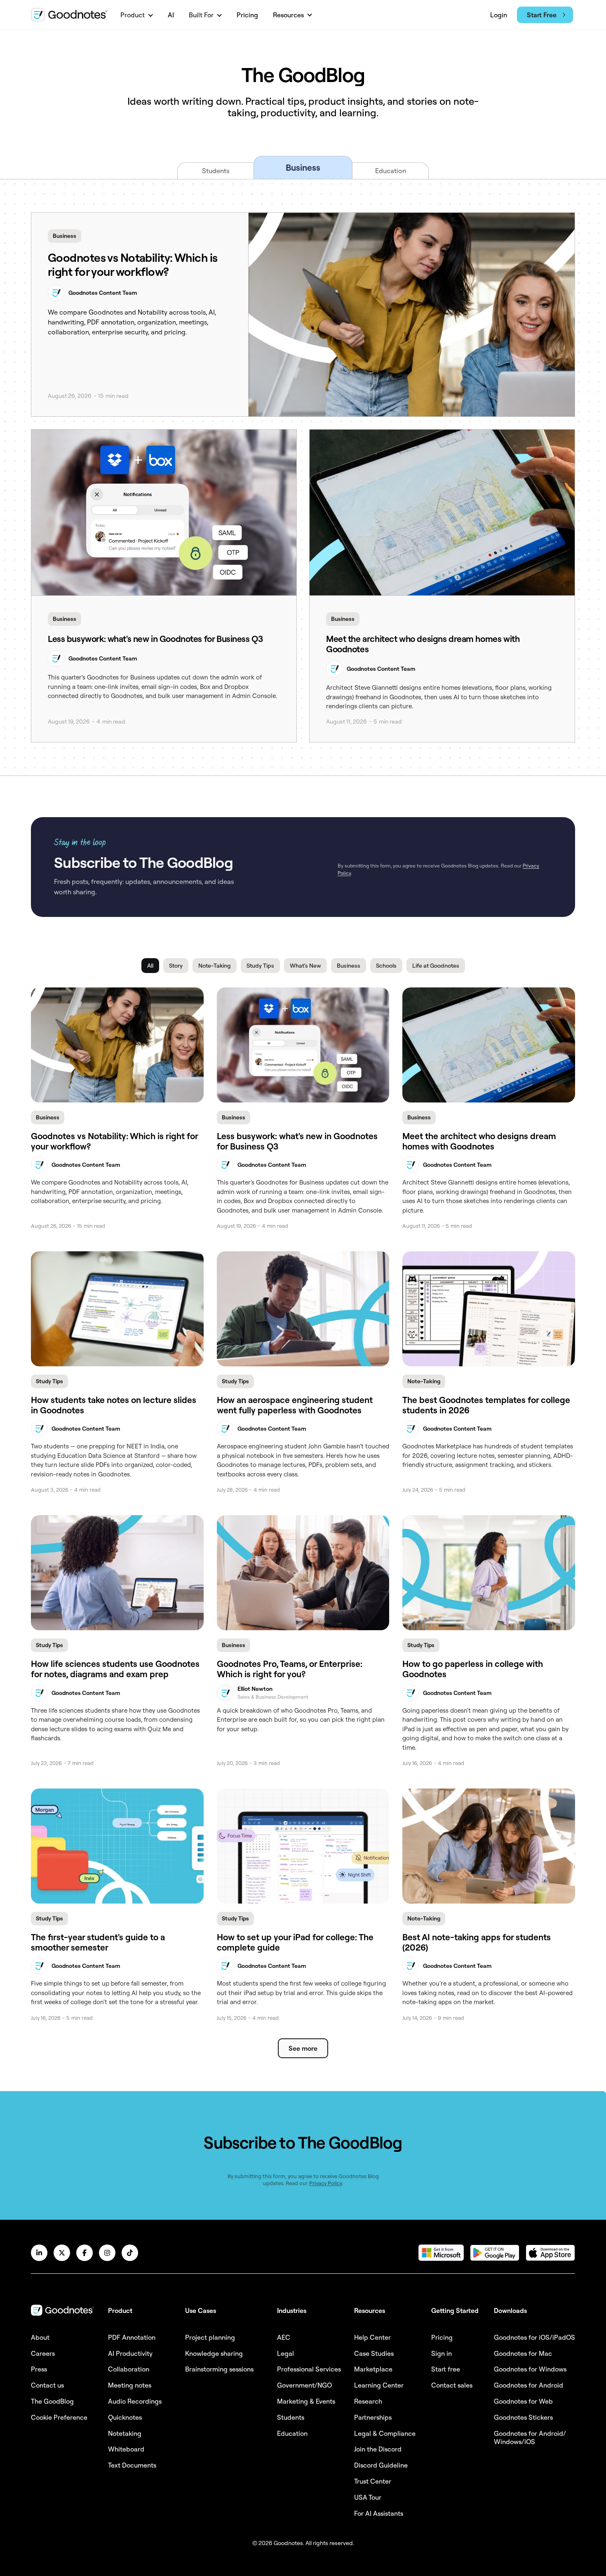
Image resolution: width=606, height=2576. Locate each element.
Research (368, 2401)
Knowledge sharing (214, 2353)
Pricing (247, 15)
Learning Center (379, 2385)
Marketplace (373, 2369)
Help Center (372, 2337)
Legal (285, 2353)
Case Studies (374, 2353)
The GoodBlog (52, 2401)
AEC (284, 2337)
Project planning (210, 2337)
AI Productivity (130, 2353)
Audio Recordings (135, 2401)
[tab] (215, 171)
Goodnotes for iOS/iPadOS (534, 2337)
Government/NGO (304, 2385)
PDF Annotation (132, 2337)
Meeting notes (130, 2385)
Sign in (442, 2353)
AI (171, 15)
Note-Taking (424, 1381)
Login (499, 15)
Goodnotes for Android (528, 2385)
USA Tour (368, 2497)
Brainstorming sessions (219, 2369)
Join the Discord (378, 2449)
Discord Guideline (381, 2465)
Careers (43, 2353)
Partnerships (373, 2417)
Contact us (47, 2385)
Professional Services (309, 2369)
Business (65, 236)
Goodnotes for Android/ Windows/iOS (530, 2438)
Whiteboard (126, 2449)
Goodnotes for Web (523, 2401)
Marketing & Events (306, 2401)
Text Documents (132, 2465)
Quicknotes (125, 2417)
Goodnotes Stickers (523, 2417)
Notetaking (125, 2433)
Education (292, 2433)
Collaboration (129, 2369)
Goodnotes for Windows (530, 2369)
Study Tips (49, 1381)
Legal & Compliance (385, 2433)
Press (39, 2369)
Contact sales (452, 2385)
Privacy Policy (325, 2183)
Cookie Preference (59, 2417)
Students (291, 2417)
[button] (137, 15)
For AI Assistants (379, 2513)
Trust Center (373, 2481)
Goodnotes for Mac (523, 2353)
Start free (446, 2369)
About (40, 2337)
